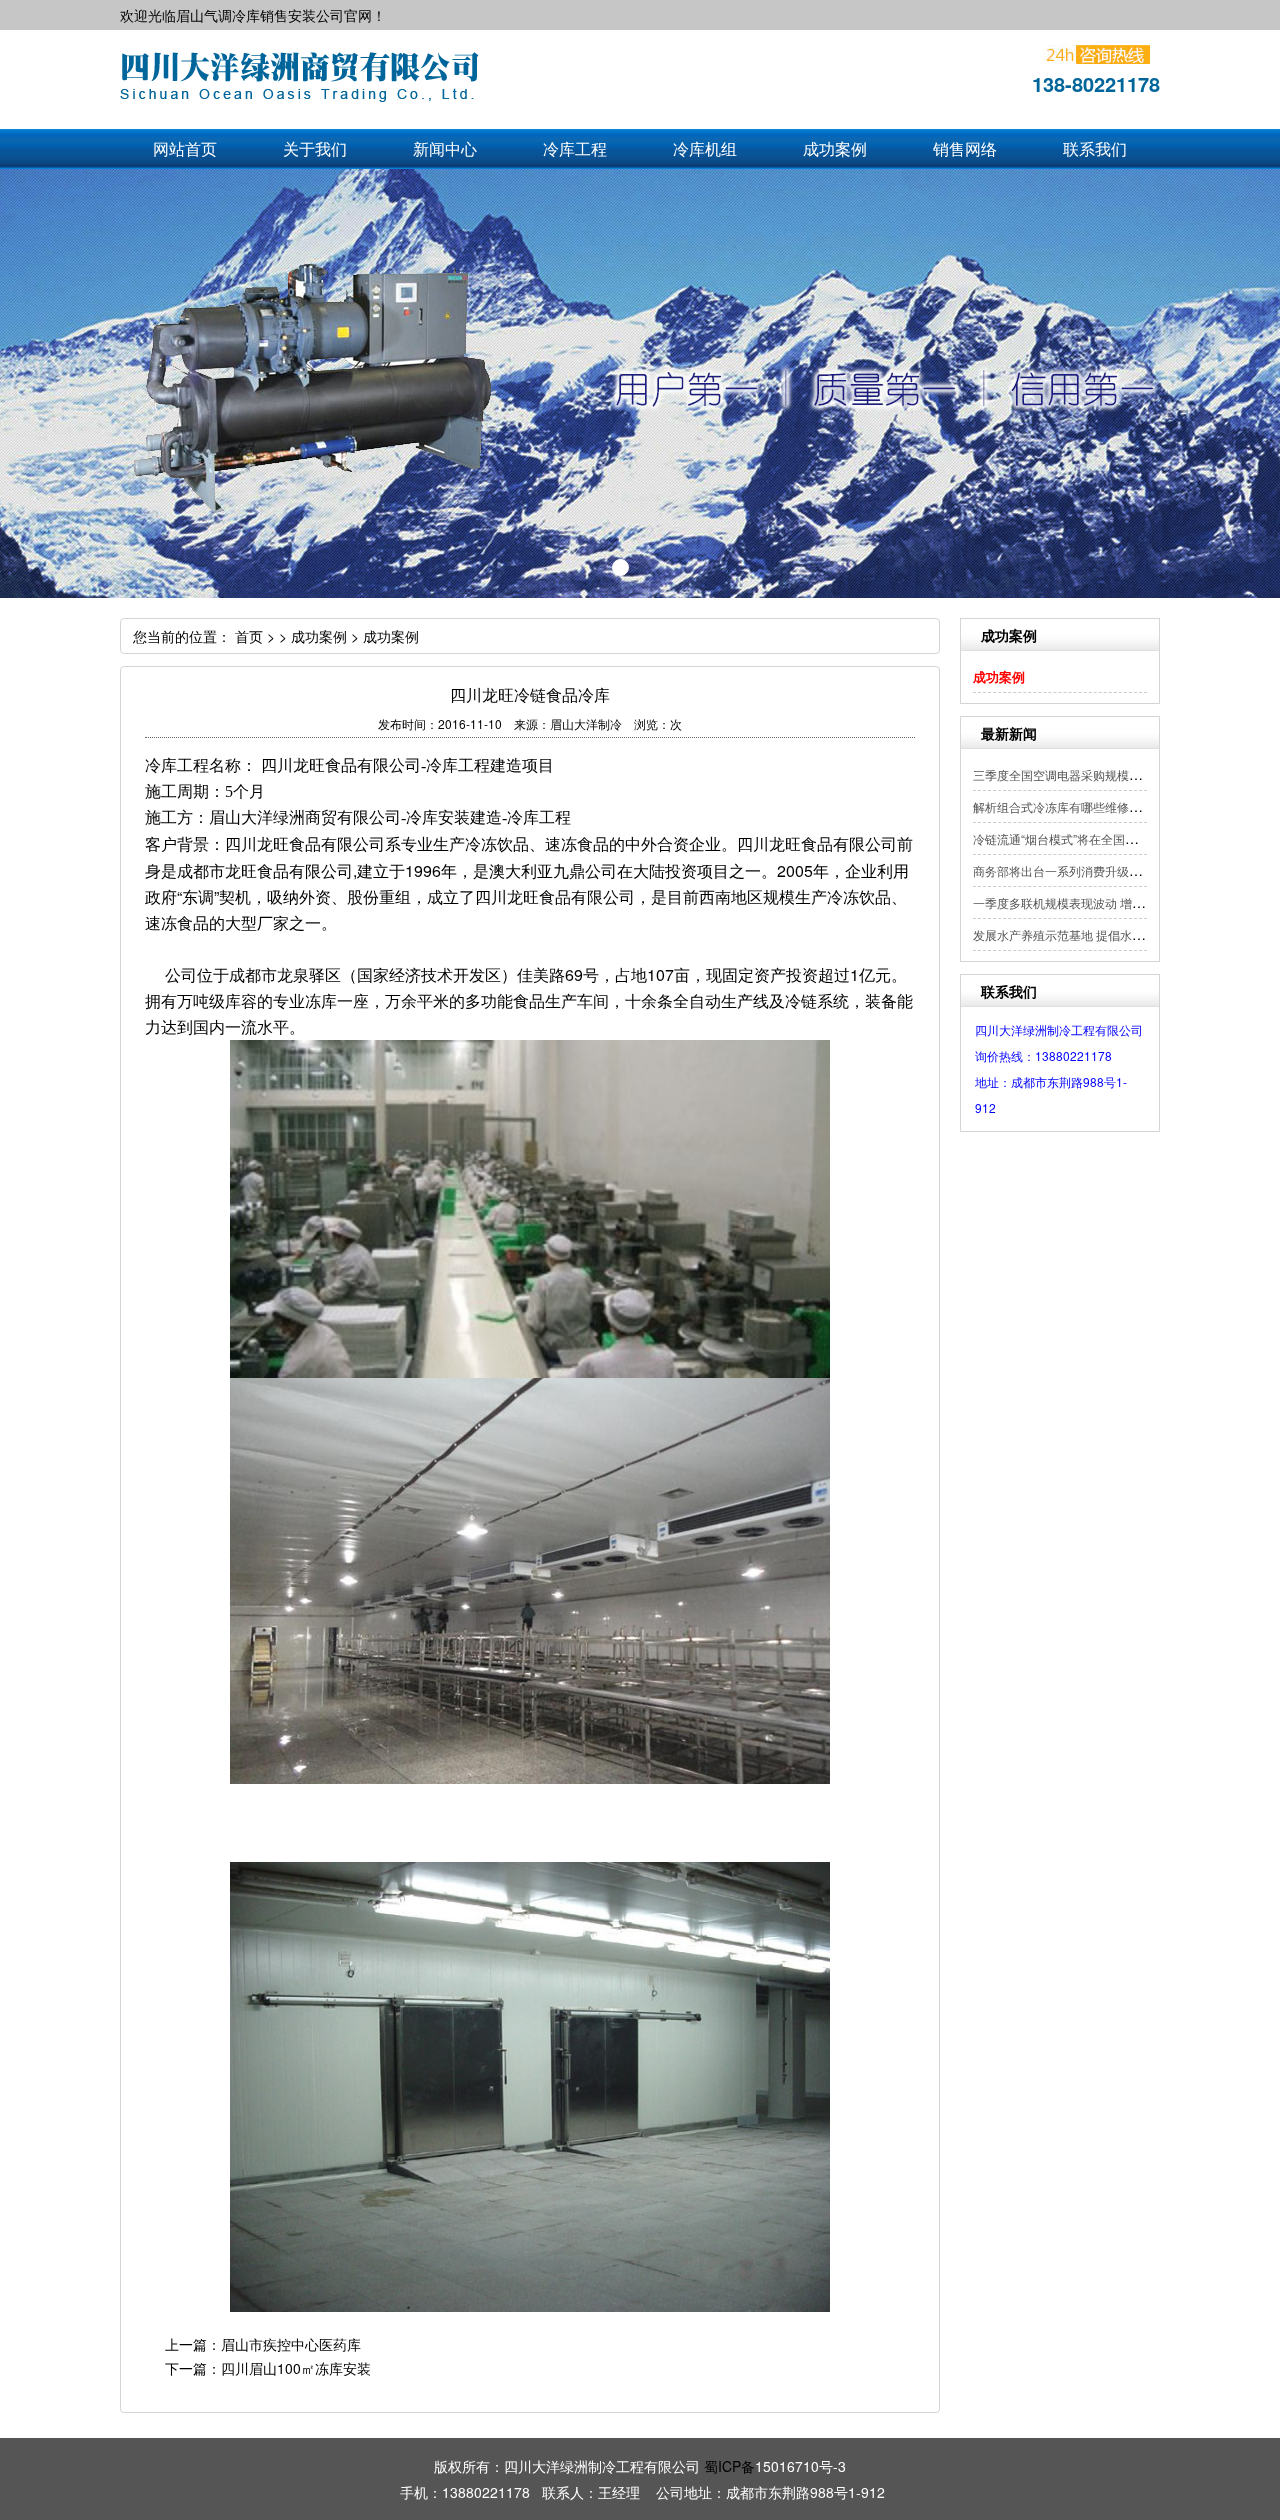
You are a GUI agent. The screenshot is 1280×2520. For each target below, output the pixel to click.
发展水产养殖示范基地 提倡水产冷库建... (1081, 934)
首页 (249, 636)
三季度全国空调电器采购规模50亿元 (1070, 774)
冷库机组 (705, 148)
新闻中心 (445, 148)
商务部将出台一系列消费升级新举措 (1069, 870)
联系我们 (1095, 148)
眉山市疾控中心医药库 (291, 2344)
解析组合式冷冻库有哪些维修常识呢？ (1075, 806)
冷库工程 (575, 148)
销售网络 (965, 148)
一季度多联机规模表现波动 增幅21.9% (1076, 902)
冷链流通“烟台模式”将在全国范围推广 (1073, 838)
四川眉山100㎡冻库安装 (296, 2368)
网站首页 (185, 148)
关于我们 (315, 148)
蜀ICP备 (729, 2466)
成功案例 (835, 148)
